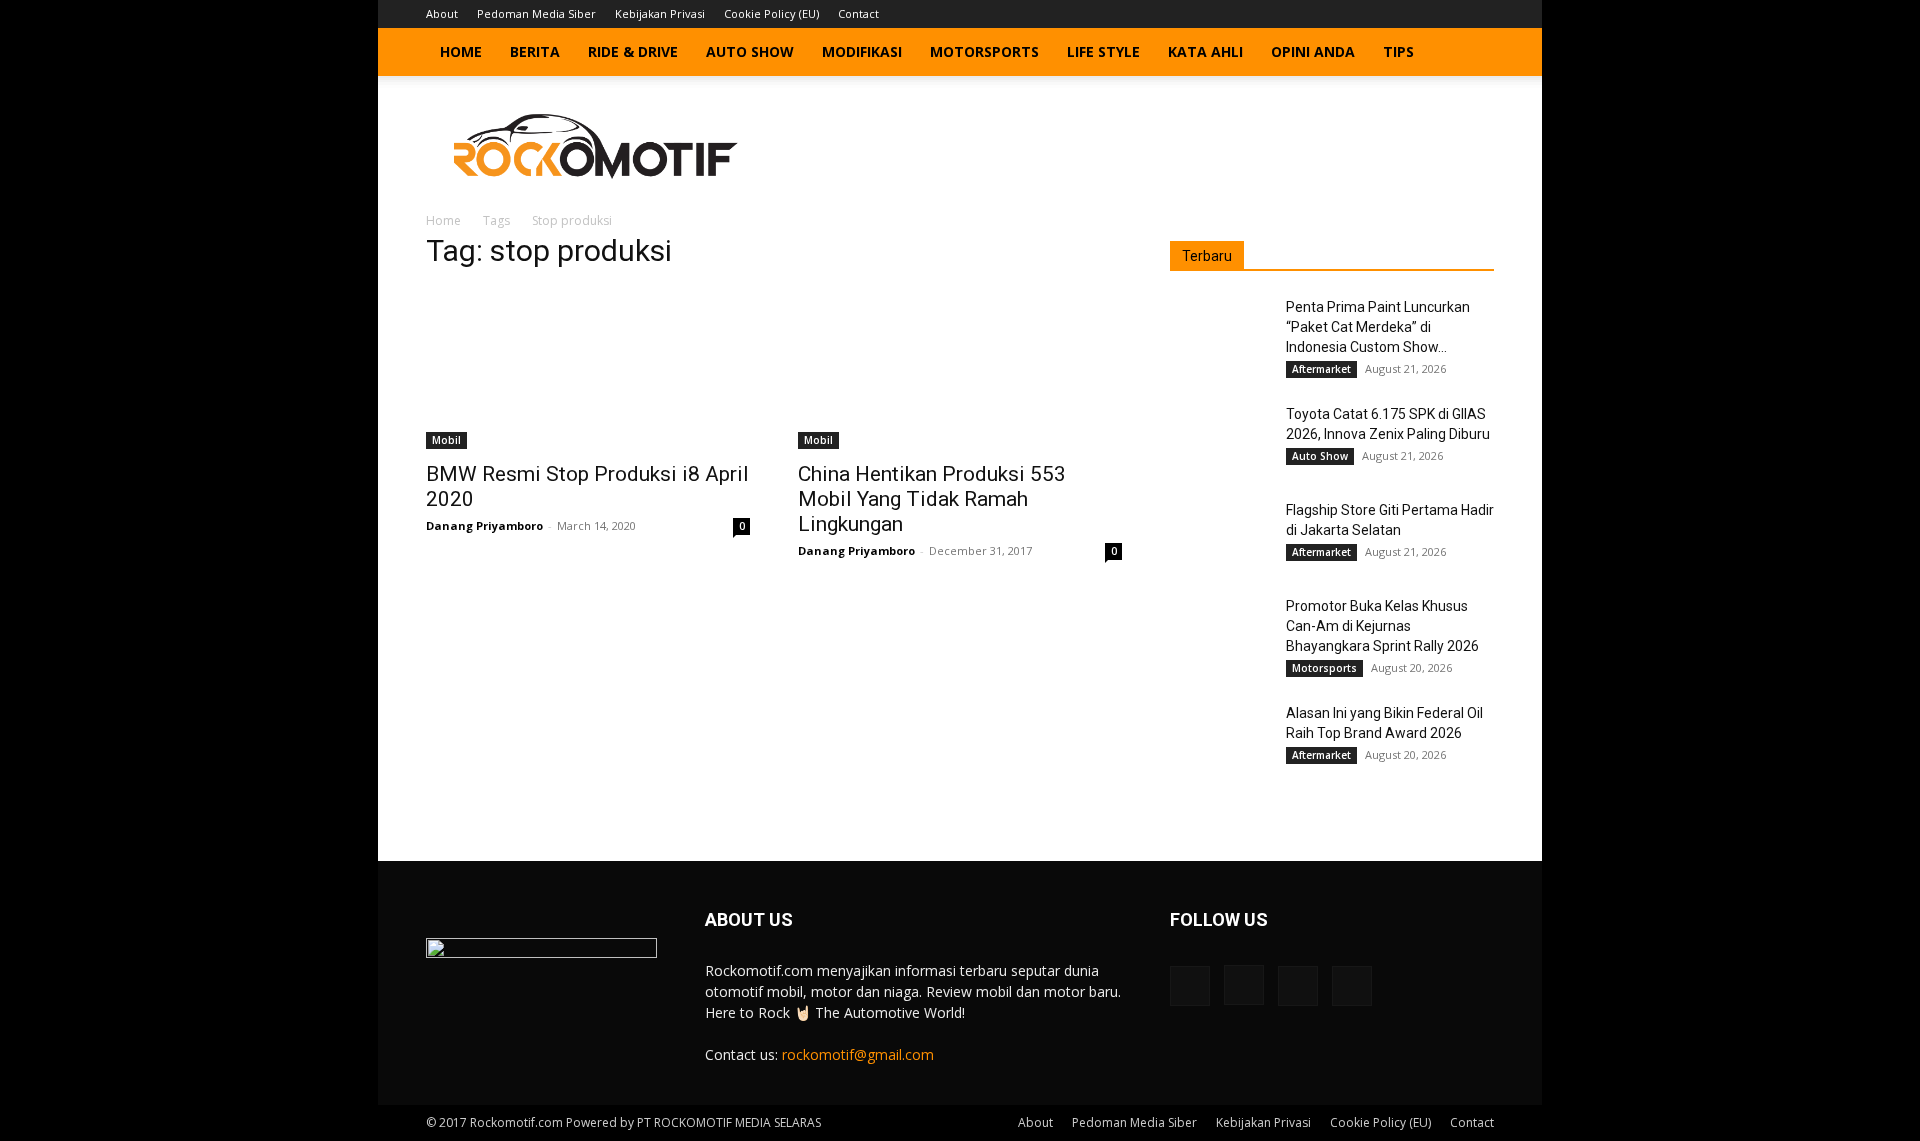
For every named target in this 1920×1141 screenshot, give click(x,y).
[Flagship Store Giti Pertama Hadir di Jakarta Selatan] (1220, 535)
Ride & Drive (633, 51)
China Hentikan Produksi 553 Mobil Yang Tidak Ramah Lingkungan (932, 499)
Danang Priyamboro (484, 525)
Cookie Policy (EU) (771, 13)
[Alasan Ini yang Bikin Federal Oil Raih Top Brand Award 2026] (1220, 738)
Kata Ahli (1205, 51)
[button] (1470, 53)
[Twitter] (1446, 14)
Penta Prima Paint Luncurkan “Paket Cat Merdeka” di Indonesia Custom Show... (1378, 327)
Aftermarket (1321, 369)
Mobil (446, 440)
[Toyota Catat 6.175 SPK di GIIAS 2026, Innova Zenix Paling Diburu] (1220, 439)
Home (461, 51)
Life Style (1103, 51)
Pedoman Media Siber (536, 13)
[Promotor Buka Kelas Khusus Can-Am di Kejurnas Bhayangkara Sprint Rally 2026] (1220, 631)
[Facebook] (1380, 14)
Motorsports (984, 51)
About (442, 13)
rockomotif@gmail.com (858, 1054)
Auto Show (750, 51)
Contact (858, 13)
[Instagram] (1413, 14)
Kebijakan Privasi (660, 13)
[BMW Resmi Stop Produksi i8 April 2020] (588, 369)
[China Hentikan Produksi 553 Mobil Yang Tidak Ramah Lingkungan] (960, 369)
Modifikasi (862, 51)
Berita (535, 51)
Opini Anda (1313, 51)
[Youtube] (1479, 14)
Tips (1398, 51)
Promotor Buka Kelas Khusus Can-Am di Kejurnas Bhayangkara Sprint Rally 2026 (1382, 626)
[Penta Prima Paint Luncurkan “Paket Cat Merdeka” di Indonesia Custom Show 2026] (1220, 332)
